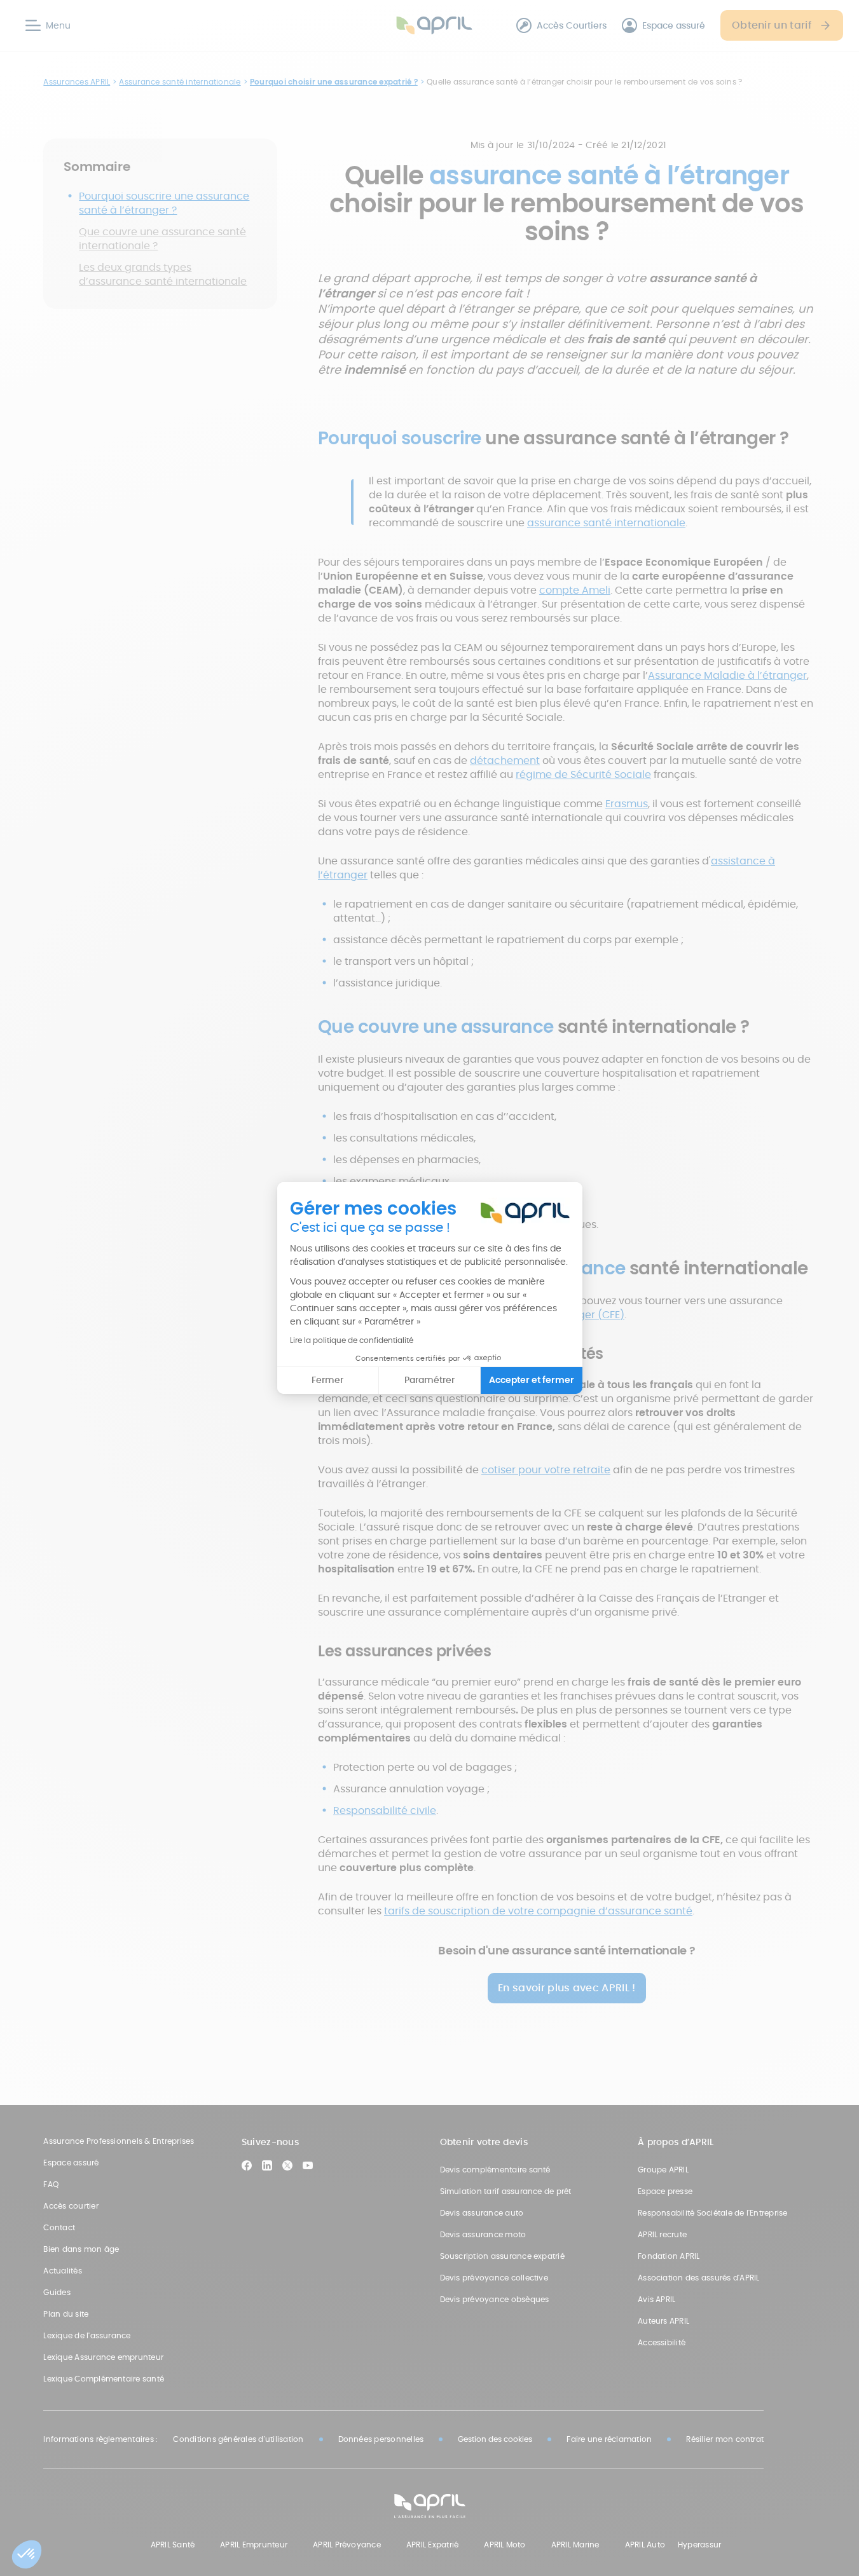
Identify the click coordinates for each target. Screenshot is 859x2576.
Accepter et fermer (532, 1380)
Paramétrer (429, 1380)
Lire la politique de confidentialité (352, 1340)
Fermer (327, 1380)
